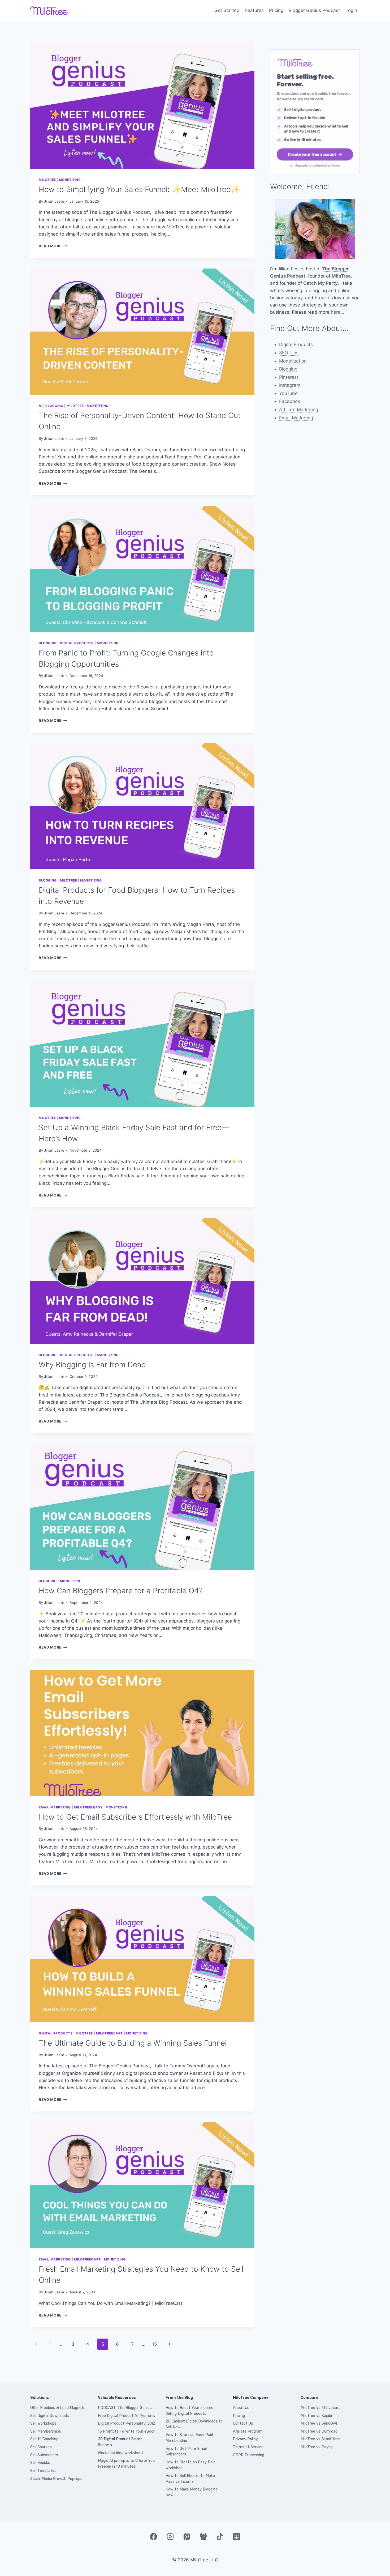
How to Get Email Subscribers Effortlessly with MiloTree (135, 1817)
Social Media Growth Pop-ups (56, 2479)
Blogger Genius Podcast (314, 10)
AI (40, 406)
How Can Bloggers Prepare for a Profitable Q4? (121, 1591)
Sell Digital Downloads (50, 2416)
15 (154, 2344)
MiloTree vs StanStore (320, 2439)
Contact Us (243, 2423)
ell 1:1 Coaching (45, 2439)
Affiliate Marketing (299, 410)
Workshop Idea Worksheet (121, 2453)
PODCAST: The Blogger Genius (125, 2408)
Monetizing (70, 180)
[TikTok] (220, 2537)
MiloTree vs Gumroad (319, 2431)
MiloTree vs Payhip (317, 2447)
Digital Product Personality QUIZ (127, 2423)
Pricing (276, 10)
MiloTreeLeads (88, 1807)
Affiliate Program (248, 2431)
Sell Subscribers (44, 2455)
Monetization (293, 361)
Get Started (227, 10)
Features (254, 10)
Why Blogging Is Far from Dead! (93, 1365)
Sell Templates (43, 2471)
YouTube (288, 393)
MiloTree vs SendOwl (319, 2423)
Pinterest (289, 377)
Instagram (290, 385)
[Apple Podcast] (236, 2537)
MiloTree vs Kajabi (316, 2416)
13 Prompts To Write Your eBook (127, 2431)
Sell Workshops (43, 2423)
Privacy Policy (245, 2439)
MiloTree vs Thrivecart (320, 2408)
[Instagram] (170, 2537)
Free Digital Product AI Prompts (126, 2416)
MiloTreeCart (109, 2033)
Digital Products (77, 643)
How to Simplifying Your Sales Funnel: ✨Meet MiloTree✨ (139, 189)
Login (351, 10)
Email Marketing (55, 1807)
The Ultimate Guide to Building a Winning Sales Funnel (133, 2043)
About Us (241, 2408)
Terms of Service (248, 2447)
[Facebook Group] (203, 2537)
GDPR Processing (249, 2455)
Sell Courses (41, 2447)
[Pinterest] (187, 2537)
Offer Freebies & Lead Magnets (58, 2408)
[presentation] (142, 106)
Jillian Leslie (54, 201)
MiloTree (47, 180)
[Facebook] (153, 2537)
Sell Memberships (46, 2431)
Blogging (54, 406)
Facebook (290, 401)
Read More (53, 246)
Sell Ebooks (40, 2463)
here (336, 312)
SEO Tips (289, 353)
